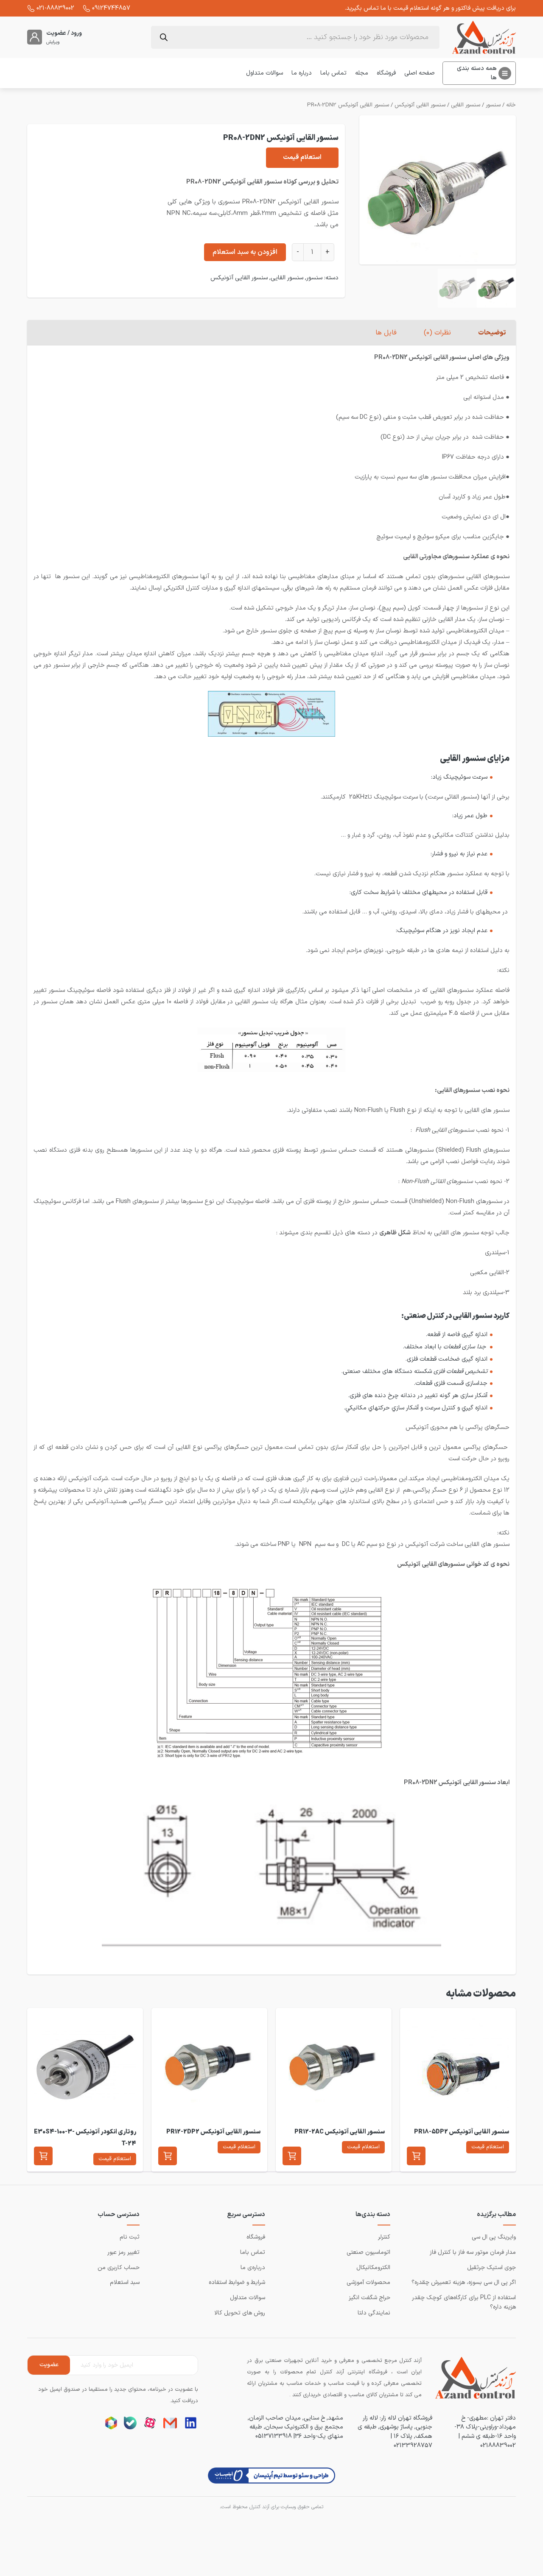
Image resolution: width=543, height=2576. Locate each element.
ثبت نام (130, 2237)
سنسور (493, 105)
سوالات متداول (265, 73)
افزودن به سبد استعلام (245, 252)
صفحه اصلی (420, 73)
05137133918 (274, 2436)
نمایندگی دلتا (374, 2313)
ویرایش (53, 42)
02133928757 (413, 2445)
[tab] (492, 333)
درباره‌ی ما (253, 2268)
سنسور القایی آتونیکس (420, 105)
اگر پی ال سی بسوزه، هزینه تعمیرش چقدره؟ (464, 2282)
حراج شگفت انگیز (369, 2298)
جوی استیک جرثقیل (491, 2268)
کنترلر (384, 2237)
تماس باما (333, 73)
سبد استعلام (125, 2282)
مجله (362, 73)
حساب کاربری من (119, 2268)
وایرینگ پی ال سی (494, 2237)
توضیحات (492, 333)
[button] (416, 2156)
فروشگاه (386, 73)
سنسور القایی (466, 105)
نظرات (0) (437, 333)
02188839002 (498, 2445)
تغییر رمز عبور (123, 2252)
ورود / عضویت (64, 33)
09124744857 (111, 8)
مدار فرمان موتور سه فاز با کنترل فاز (473, 2252)
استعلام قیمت (302, 157)
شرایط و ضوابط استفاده (237, 2282)
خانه (511, 105)
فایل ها (386, 333)
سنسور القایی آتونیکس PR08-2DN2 (348, 105)
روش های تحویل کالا (240, 2313)
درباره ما (302, 73)
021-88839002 (55, 8)
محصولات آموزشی (368, 2282)
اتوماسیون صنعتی (368, 2252)
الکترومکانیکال (373, 2268)
